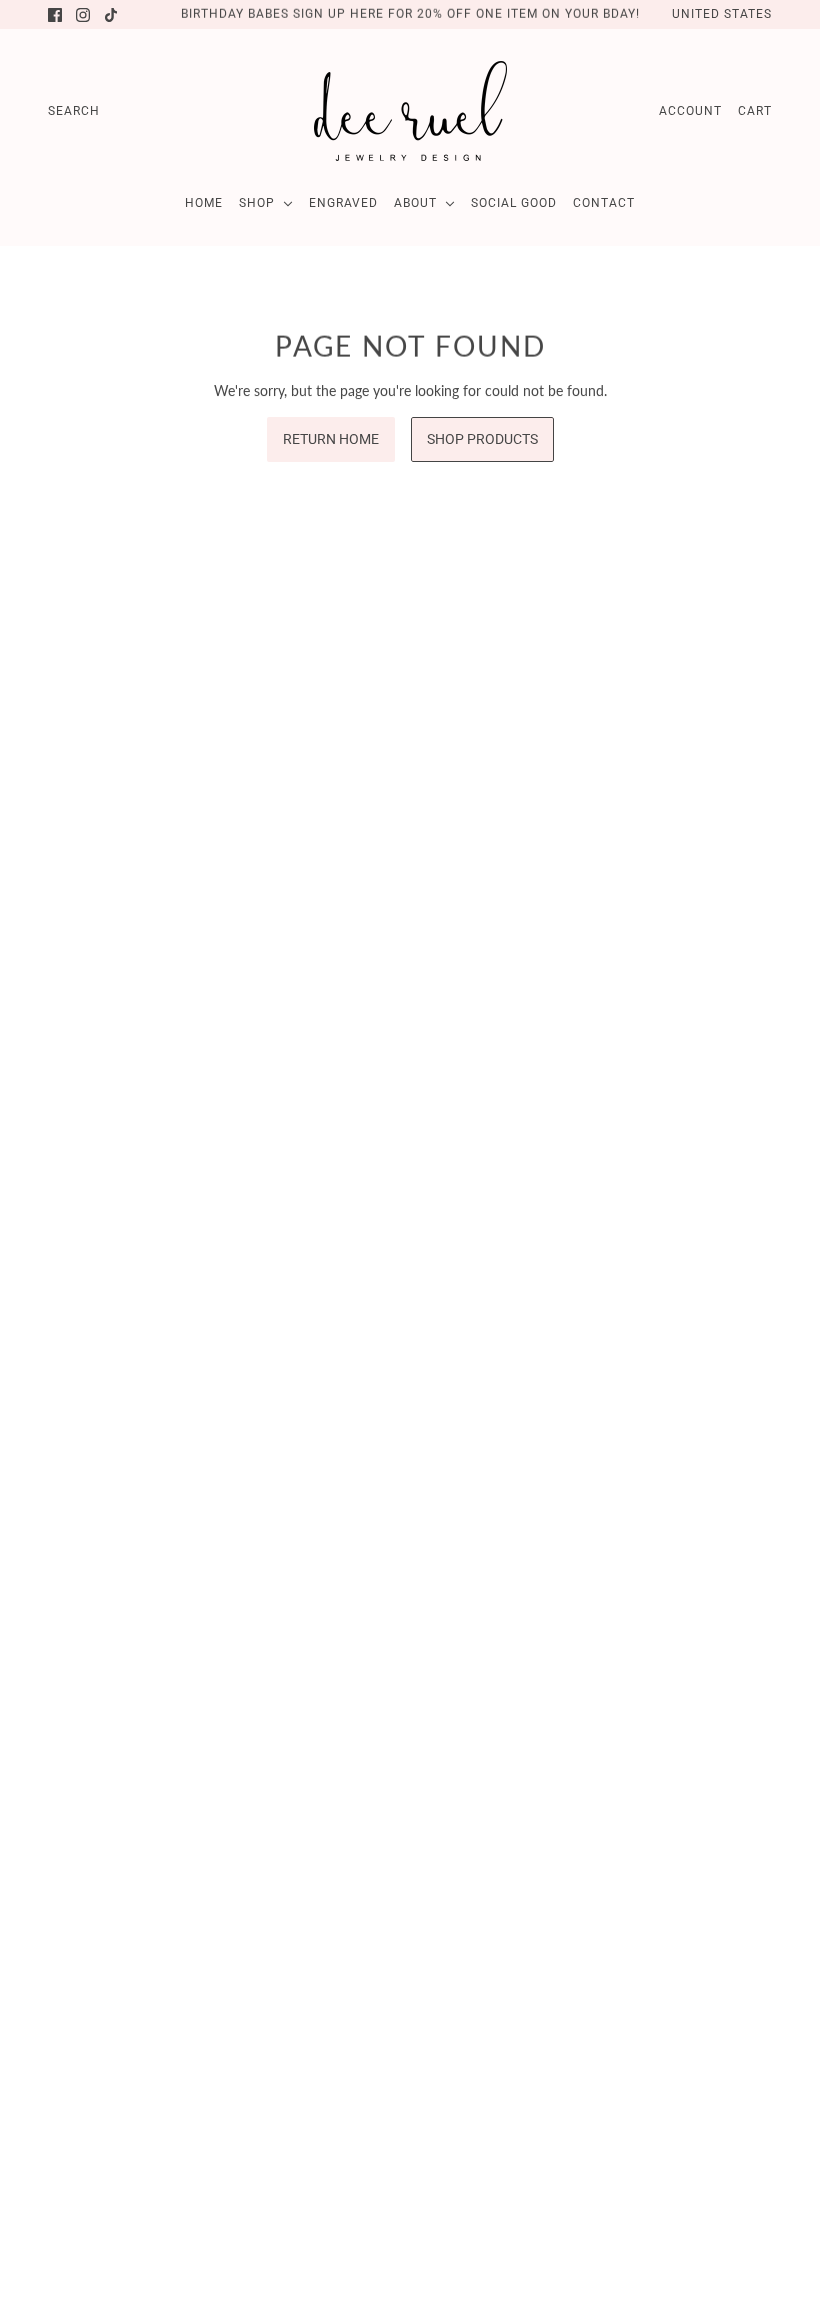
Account (690, 111)
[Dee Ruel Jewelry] (410, 111)
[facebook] (55, 15)
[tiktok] (111, 15)
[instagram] (83, 15)
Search (74, 111)
